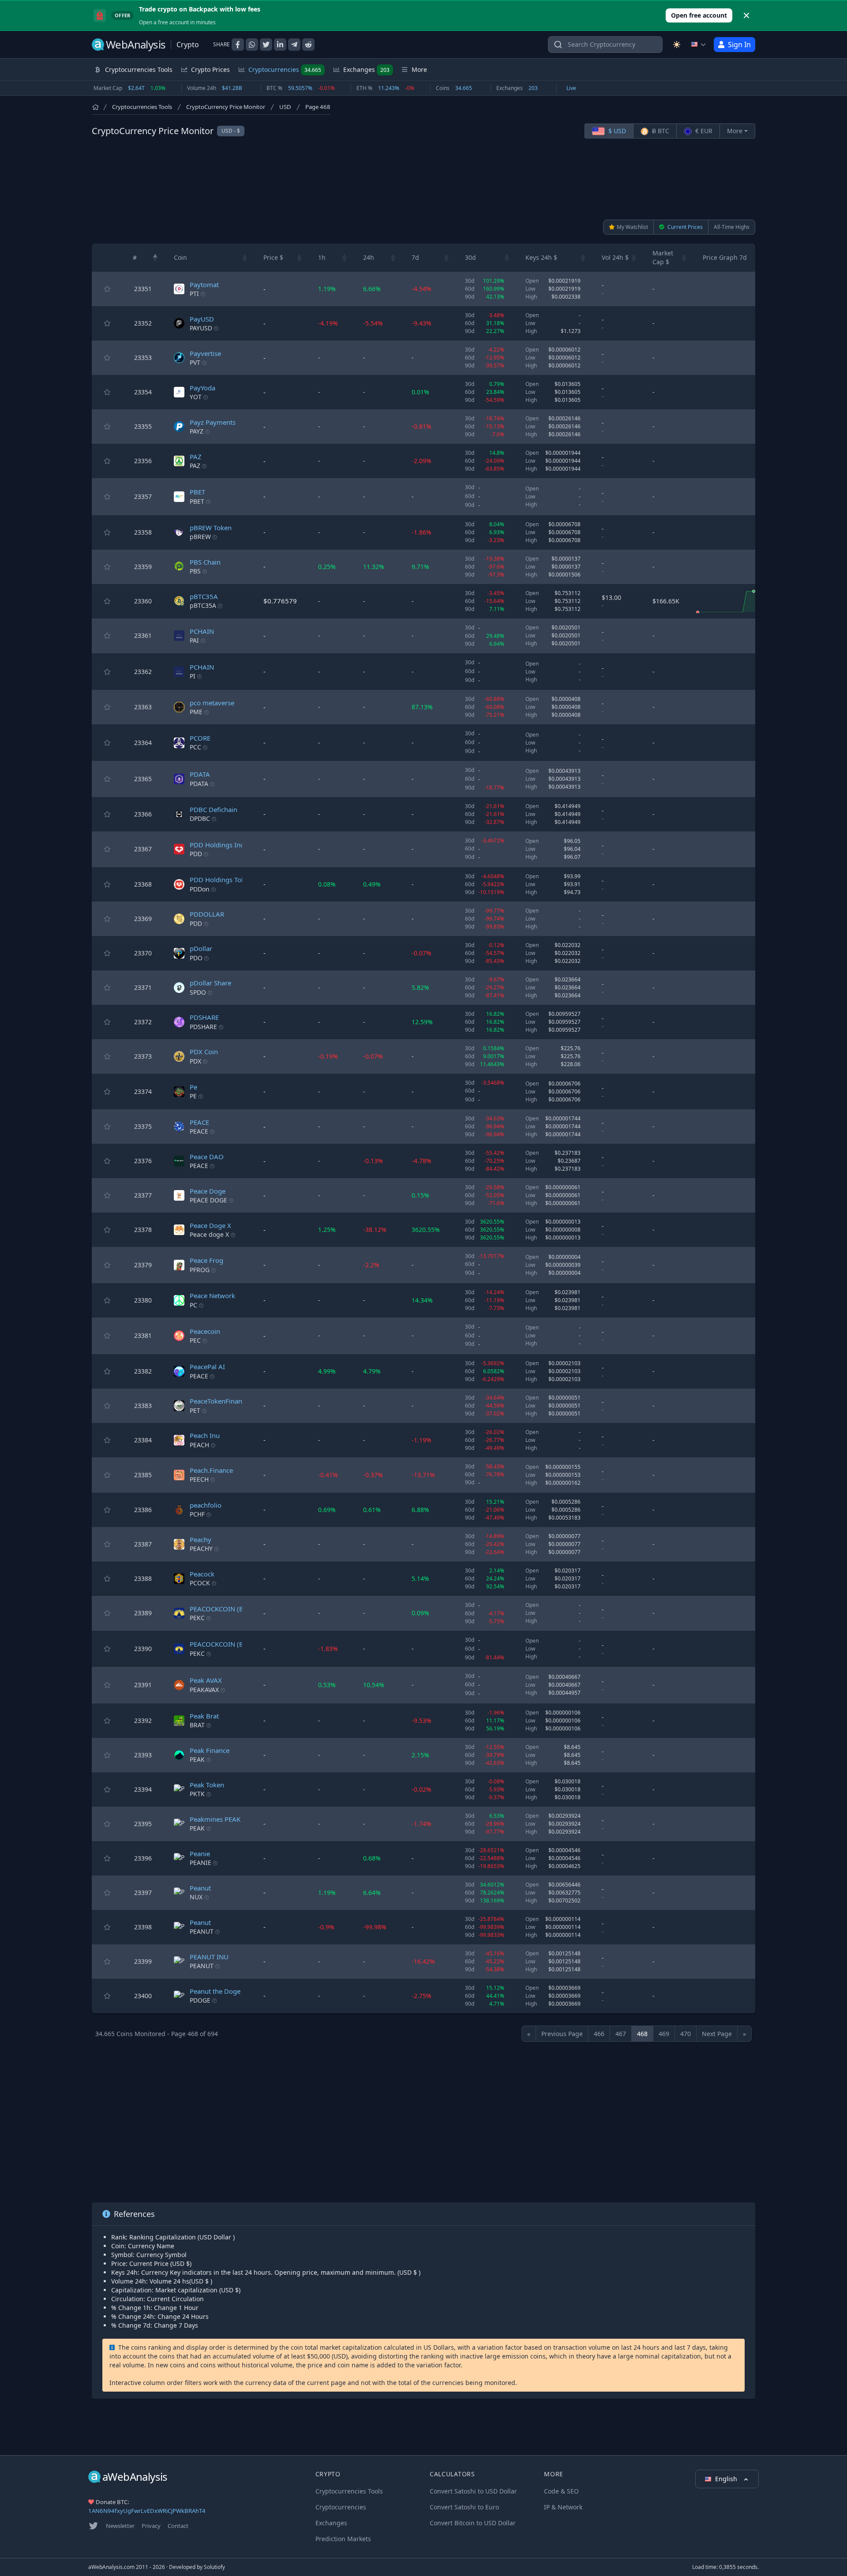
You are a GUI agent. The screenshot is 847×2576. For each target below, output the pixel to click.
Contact (178, 2526)
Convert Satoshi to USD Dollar (473, 2491)
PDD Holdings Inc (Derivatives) (237, 845)
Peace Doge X (210, 1225)
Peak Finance (210, 1750)
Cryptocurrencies (285, 69)
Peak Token (207, 1785)
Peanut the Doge (215, 1991)
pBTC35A (204, 596)
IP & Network (563, 2507)
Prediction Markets (343, 2539)
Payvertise (205, 353)
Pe (193, 1087)
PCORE (200, 738)
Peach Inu (205, 1435)
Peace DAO (207, 1157)
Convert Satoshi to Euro (464, 2507)
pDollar (201, 948)
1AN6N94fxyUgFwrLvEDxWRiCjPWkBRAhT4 (147, 2511)
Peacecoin (205, 1331)
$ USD (616, 131)
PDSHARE (204, 1017)
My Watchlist (632, 227)
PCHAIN (202, 631)
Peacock (202, 1574)
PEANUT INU (209, 1957)
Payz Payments (213, 422)
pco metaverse (212, 703)
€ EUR (703, 131)
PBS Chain (205, 562)
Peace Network (212, 1295)
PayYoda (202, 388)
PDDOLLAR (207, 914)
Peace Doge (208, 1191)
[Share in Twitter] (266, 45)
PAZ (196, 457)
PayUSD (202, 319)
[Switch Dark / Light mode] (677, 45)
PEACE (199, 1122)
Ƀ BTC (660, 131)
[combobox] (605, 45)
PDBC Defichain (214, 809)
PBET (197, 492)
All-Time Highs (732, 227)
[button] (155, 258)
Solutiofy (214, 2567)
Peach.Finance (211, 1470)
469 (664, 2034)
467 (621, 2034)
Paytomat (204, 285)
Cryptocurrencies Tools (142, 107)
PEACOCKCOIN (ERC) (221, 1644)
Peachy (201, 1539)
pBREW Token (211, 528)
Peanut (200, 1888)
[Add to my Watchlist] (107, 289)
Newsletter (120, 2526)
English (727, 2479)
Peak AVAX (206, 1680)
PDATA (200, 774)
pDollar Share (210, 983)
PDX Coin (204, 1052)
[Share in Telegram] (294, 45)
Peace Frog (206, 1260)
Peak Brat (204, 1716)
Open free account (699, 15)
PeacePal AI (207, 1367)
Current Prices (684, 227)
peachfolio (206, 1505)
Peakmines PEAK (215, 1819)
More (735, 131)
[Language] (699, 45)
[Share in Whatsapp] (252, 45)
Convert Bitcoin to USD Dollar (473, 2523)
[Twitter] (94, 2526)
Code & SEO (561, 2491)
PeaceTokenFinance (219, 1401)
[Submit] (558, 47)
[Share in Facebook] (238, 45)
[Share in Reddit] (308, 45)
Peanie (200, 1853)
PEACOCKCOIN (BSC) (221, 1609)
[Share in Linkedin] (280, 45)
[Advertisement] (423, 179)
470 (686, 2034)
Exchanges (366, 69)
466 (599, 2034)
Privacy (151, 2526)
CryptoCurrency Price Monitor (226, 107)
